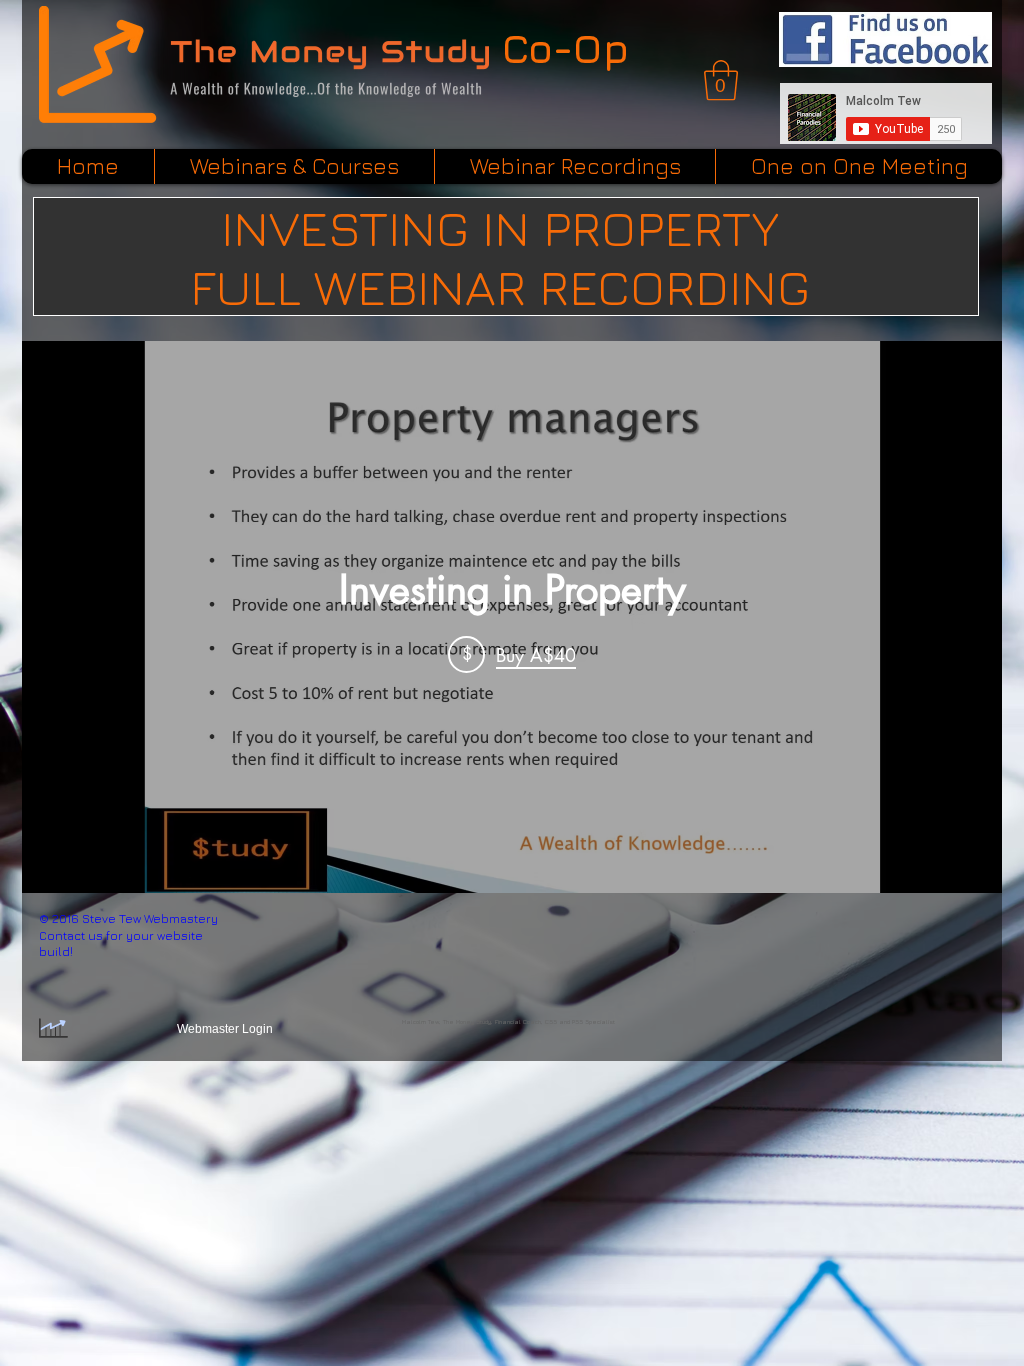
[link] (721, 80)
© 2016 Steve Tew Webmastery (128, 918)
